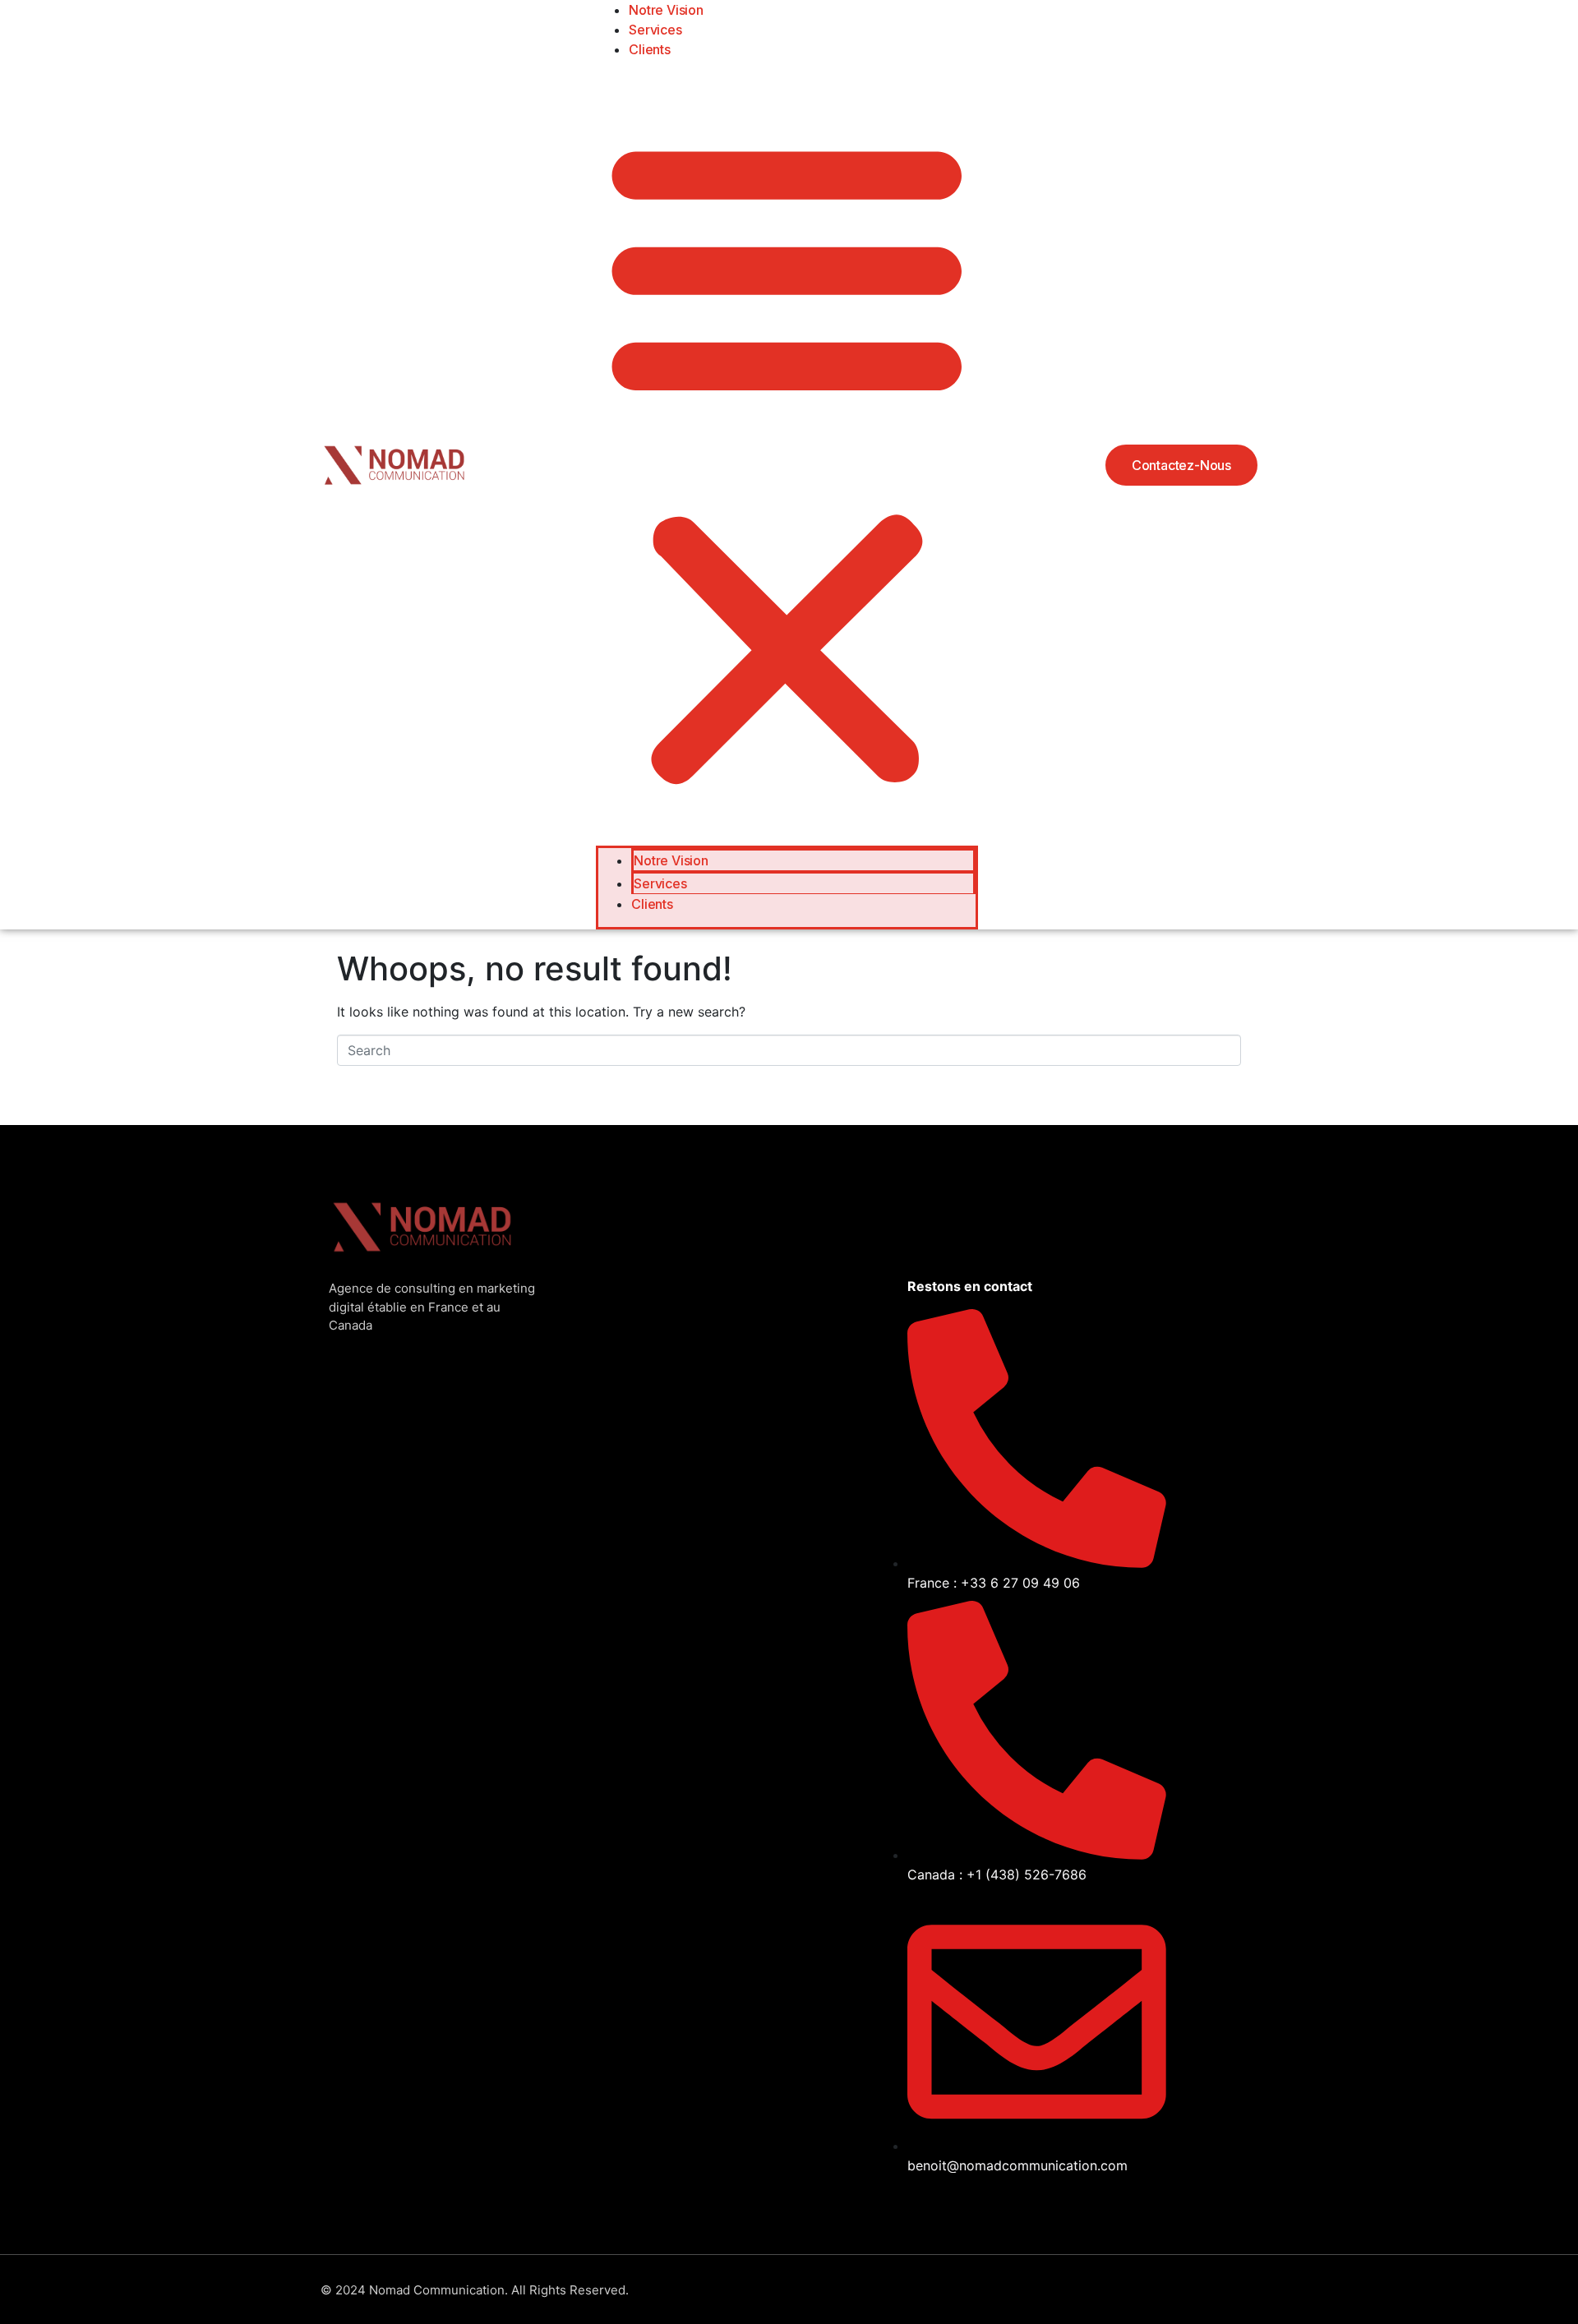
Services (655, 30)
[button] (787, 459)
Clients (650, 49)
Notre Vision (671, 860)
